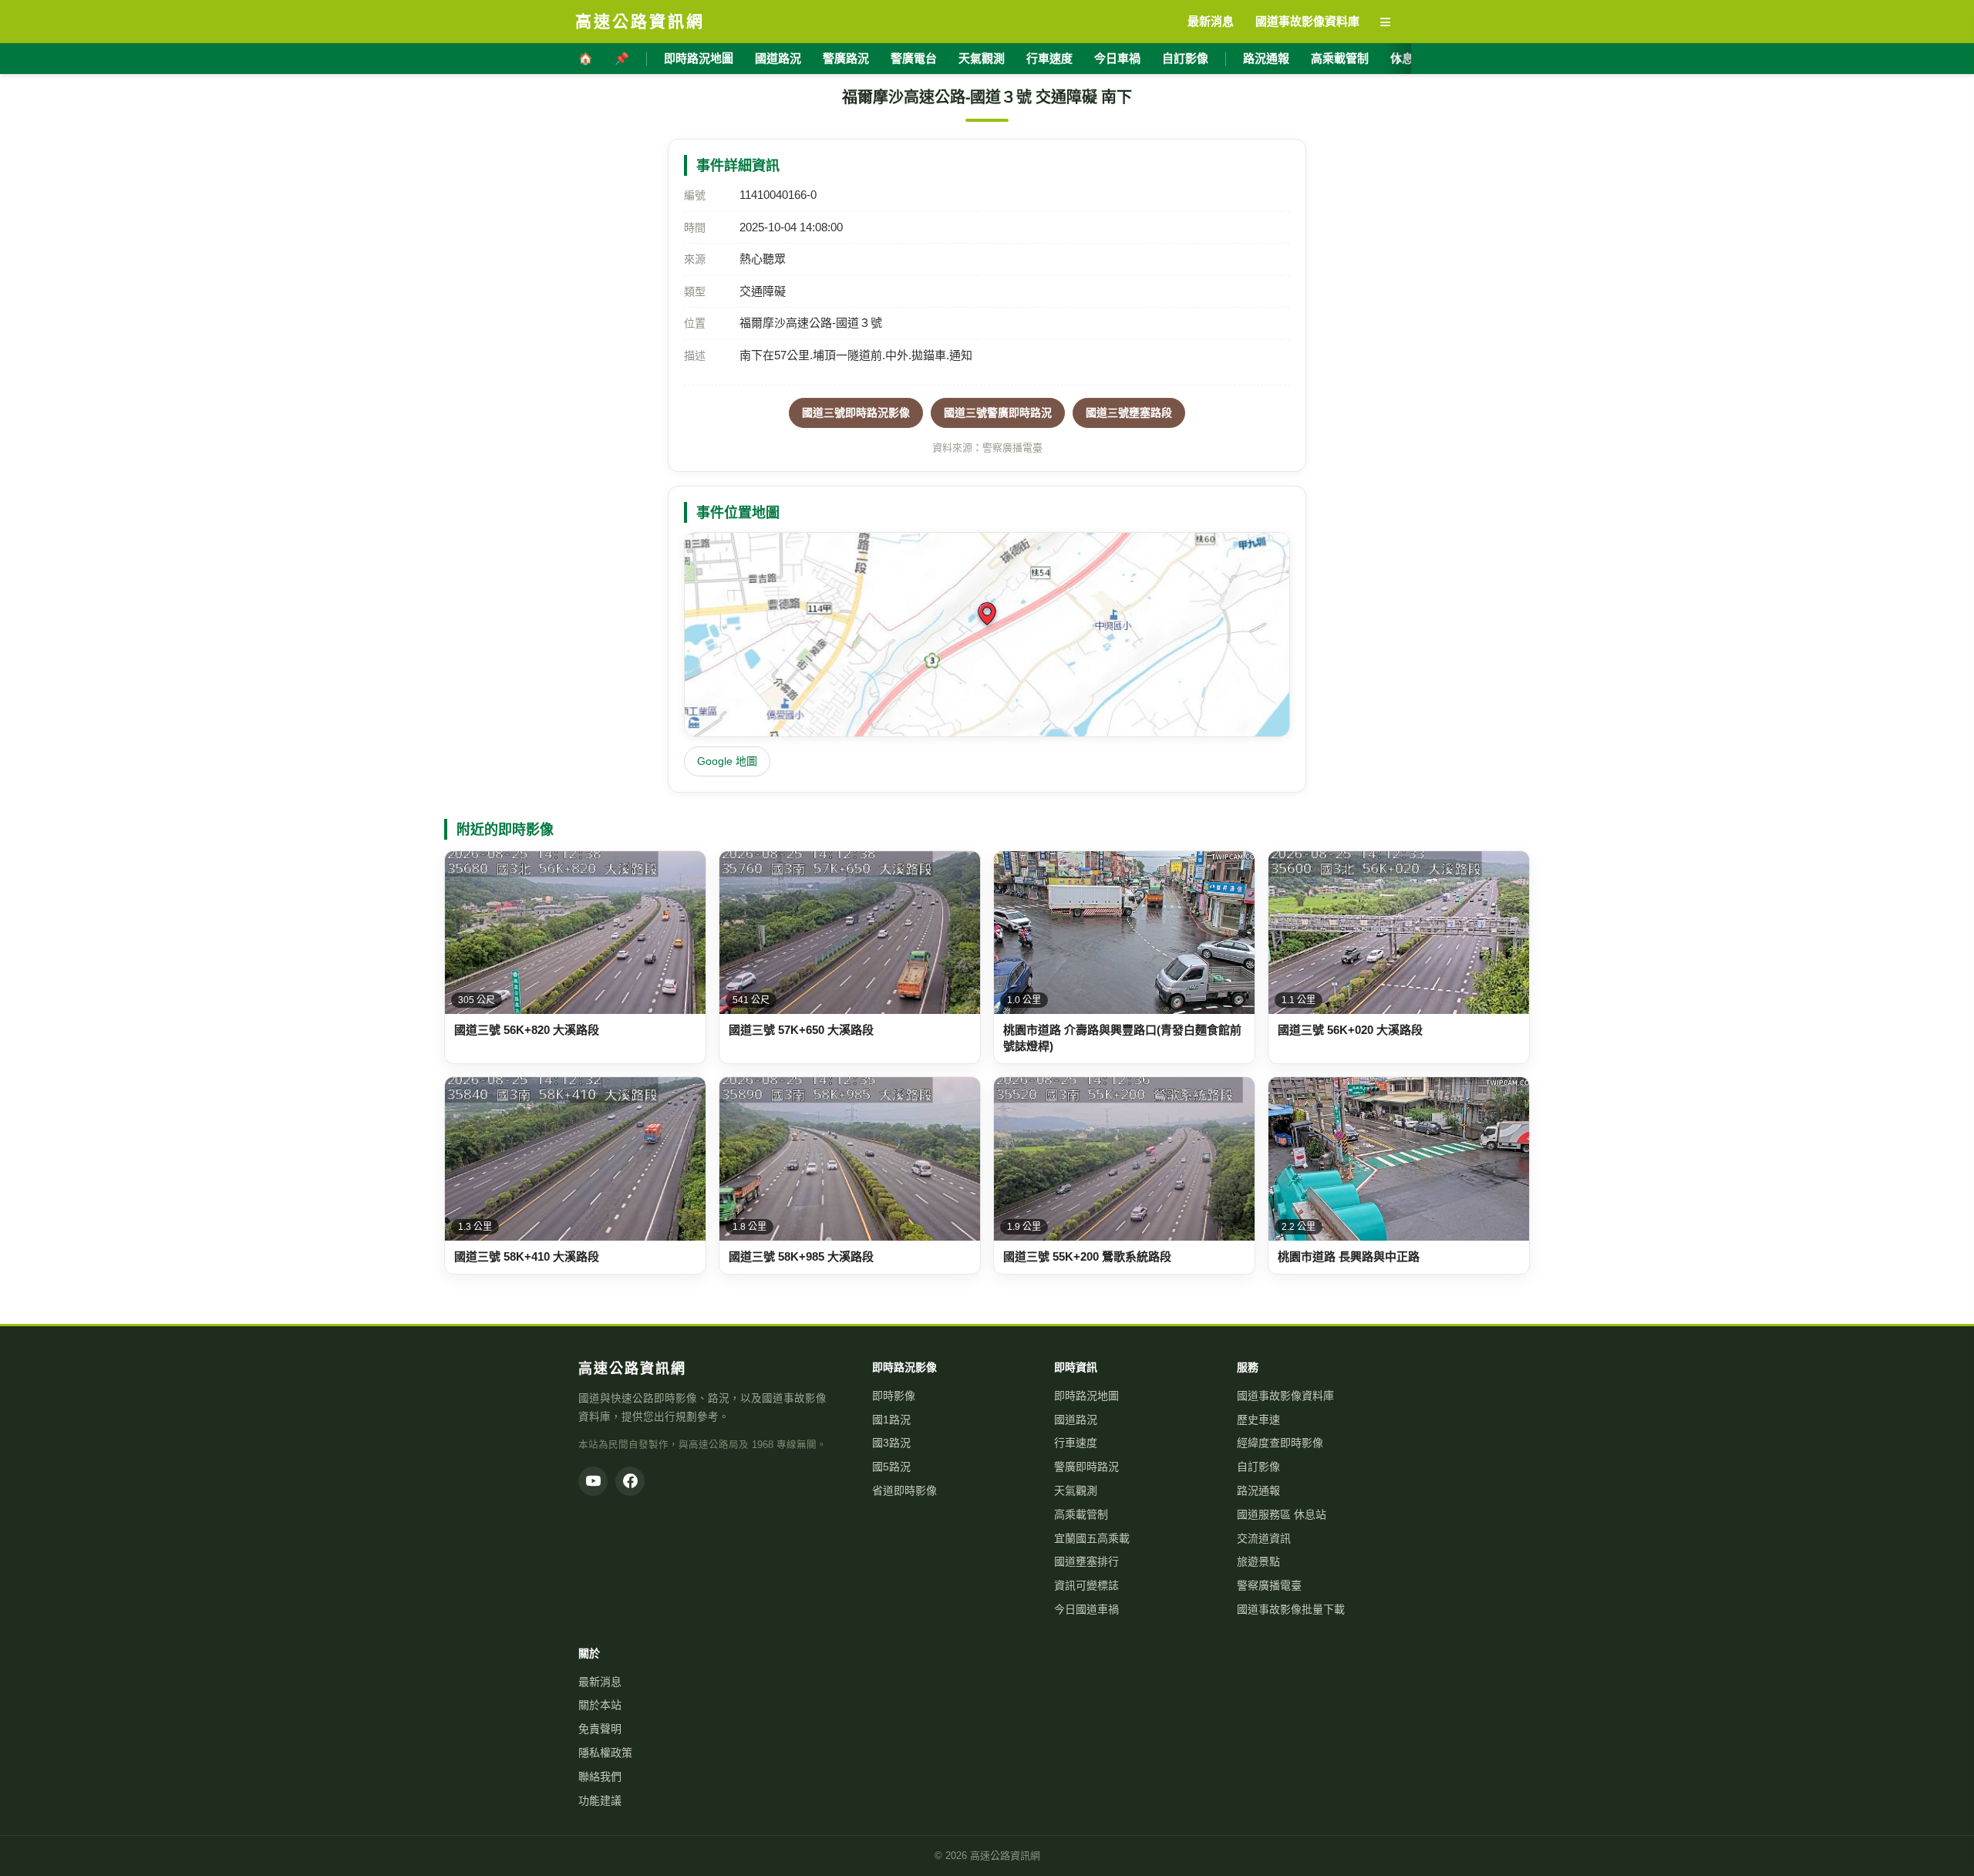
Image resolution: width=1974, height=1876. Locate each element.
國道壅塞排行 (1086, 1561)
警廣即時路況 (1086, 1467)
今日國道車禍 (1086, 1609)
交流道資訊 (1264, 1538)
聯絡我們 (600, 1777)
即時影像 (894, 1396)
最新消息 (600, 1682)
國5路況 (891, 1467)
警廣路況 (846, 58)
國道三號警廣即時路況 (998, 413)
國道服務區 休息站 (1282, 1514)
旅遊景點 (1258, 1561)
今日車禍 (1117, 58)
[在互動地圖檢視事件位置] (987, 635)
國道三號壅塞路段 (1129, 413)
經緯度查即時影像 (1280, 1443)
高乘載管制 (1340, 58)
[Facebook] (630, 1481)
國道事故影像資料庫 (1285, 1396)
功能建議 (600, 1800)
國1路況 (891, 1420)
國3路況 (891, 1443)
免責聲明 (600, 1729)
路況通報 (1266, 58)
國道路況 (778, 58)
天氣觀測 (982, 58)
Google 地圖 (727, 761)
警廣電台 (914, 58)
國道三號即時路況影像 (856, 413)
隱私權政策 (605, 1753)
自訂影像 (1185, 58)
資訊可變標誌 (1086, 1585)
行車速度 (1049, 58)
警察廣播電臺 (1269, 1585)
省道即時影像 (904, 1490)
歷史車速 (1258, 1420)
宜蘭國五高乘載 (1092, 1538)
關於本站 (600, 1705)
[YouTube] (593, 1481)
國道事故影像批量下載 (1291, 1609)
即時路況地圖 (699, 58)
